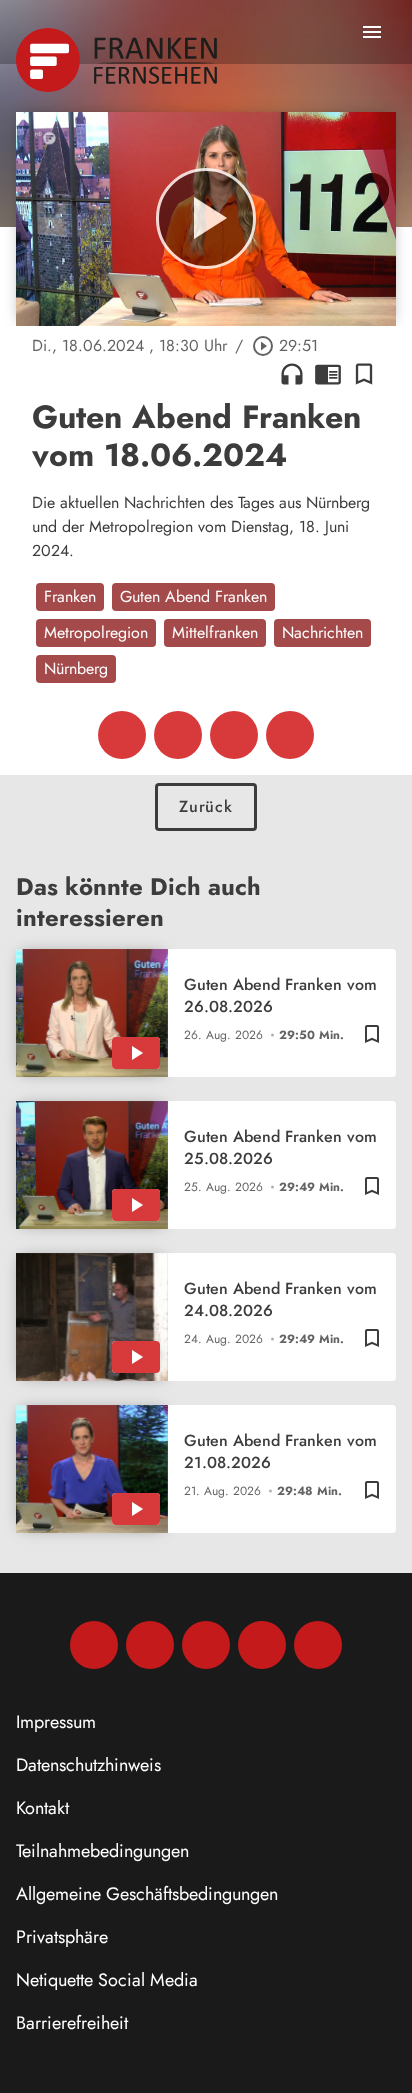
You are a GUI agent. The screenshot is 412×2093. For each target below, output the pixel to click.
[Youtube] (206, 1645)
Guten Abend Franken (193, 596)
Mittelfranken (215, 632)
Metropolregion (96, 632)
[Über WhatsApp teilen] (234, 735)
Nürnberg (76, 668)
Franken (70, 596)
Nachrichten (322, 632)
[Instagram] (150, 1645)
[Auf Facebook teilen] (122, 735)
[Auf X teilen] (178, 735)
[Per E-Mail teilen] (290, 735)
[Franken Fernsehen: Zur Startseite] (118, 60)
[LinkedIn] (262, 1645)
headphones (292, 374)
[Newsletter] (318, 1645)
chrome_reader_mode (328, 374)
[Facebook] (94, 1645)
